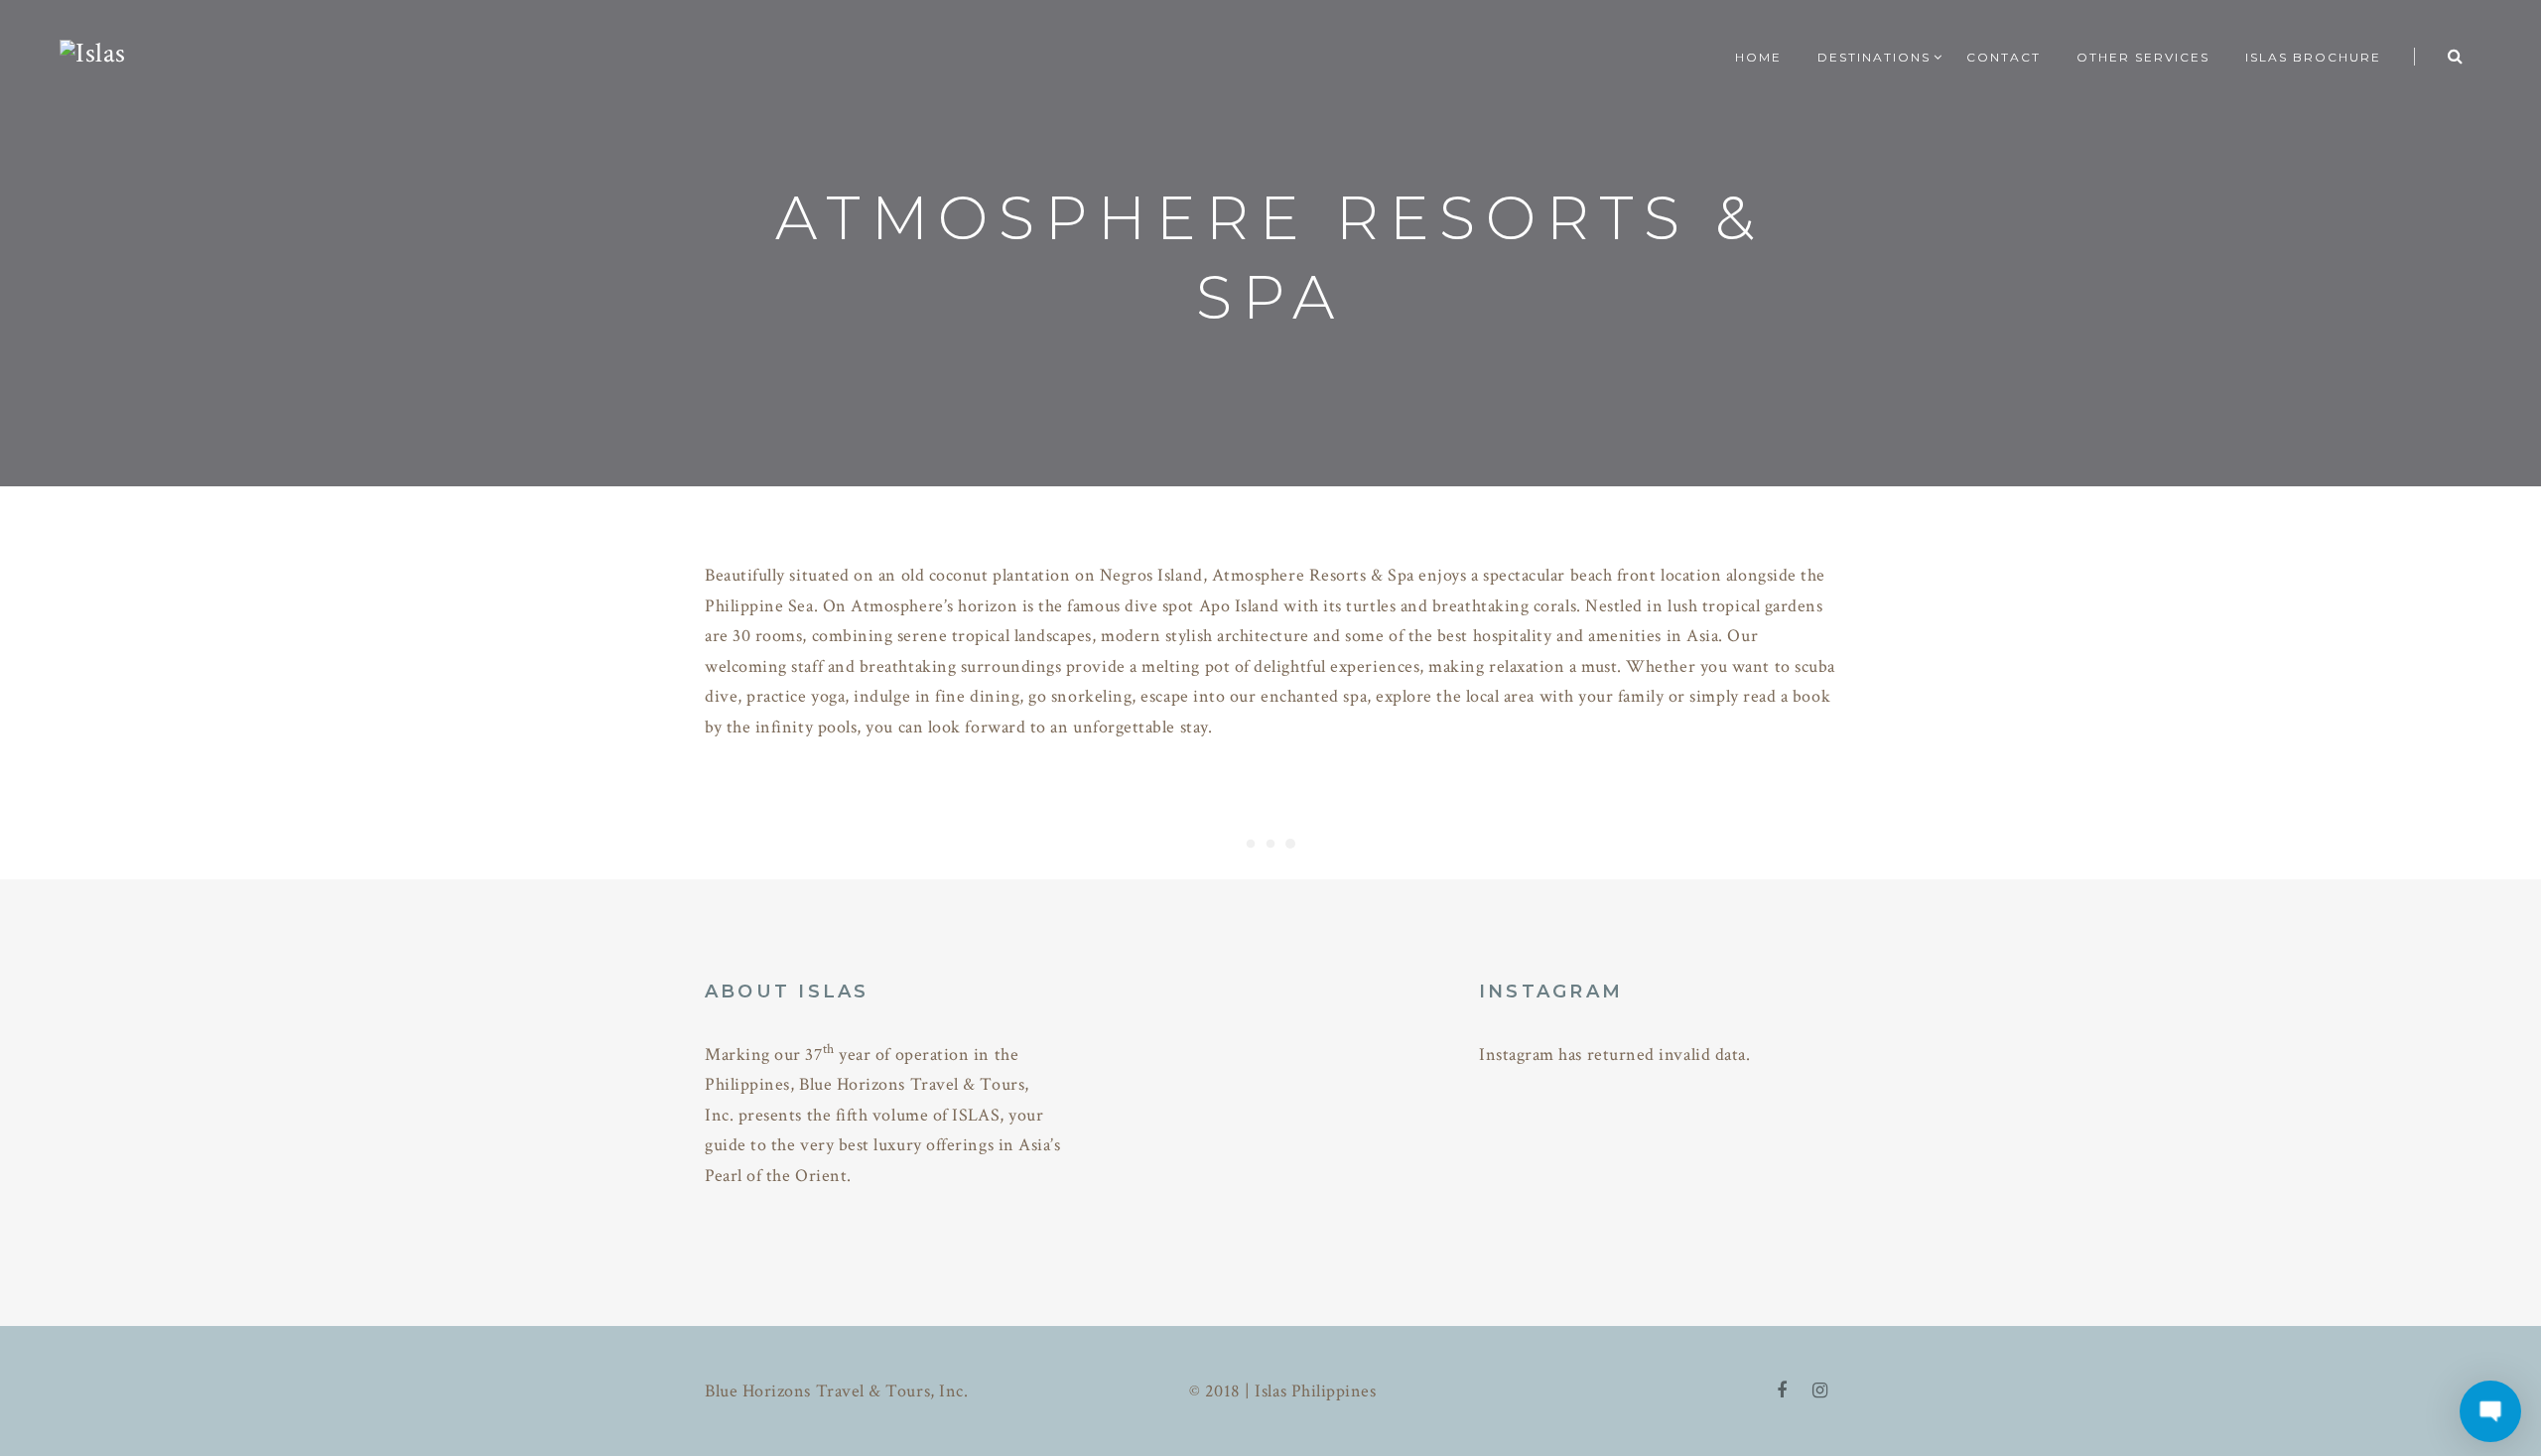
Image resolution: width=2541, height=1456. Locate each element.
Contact (2004, 57)
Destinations (1874, 57)
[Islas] (93, 51)
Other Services (2143, 57)
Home (1758, 57)
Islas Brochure (2313, 57)
